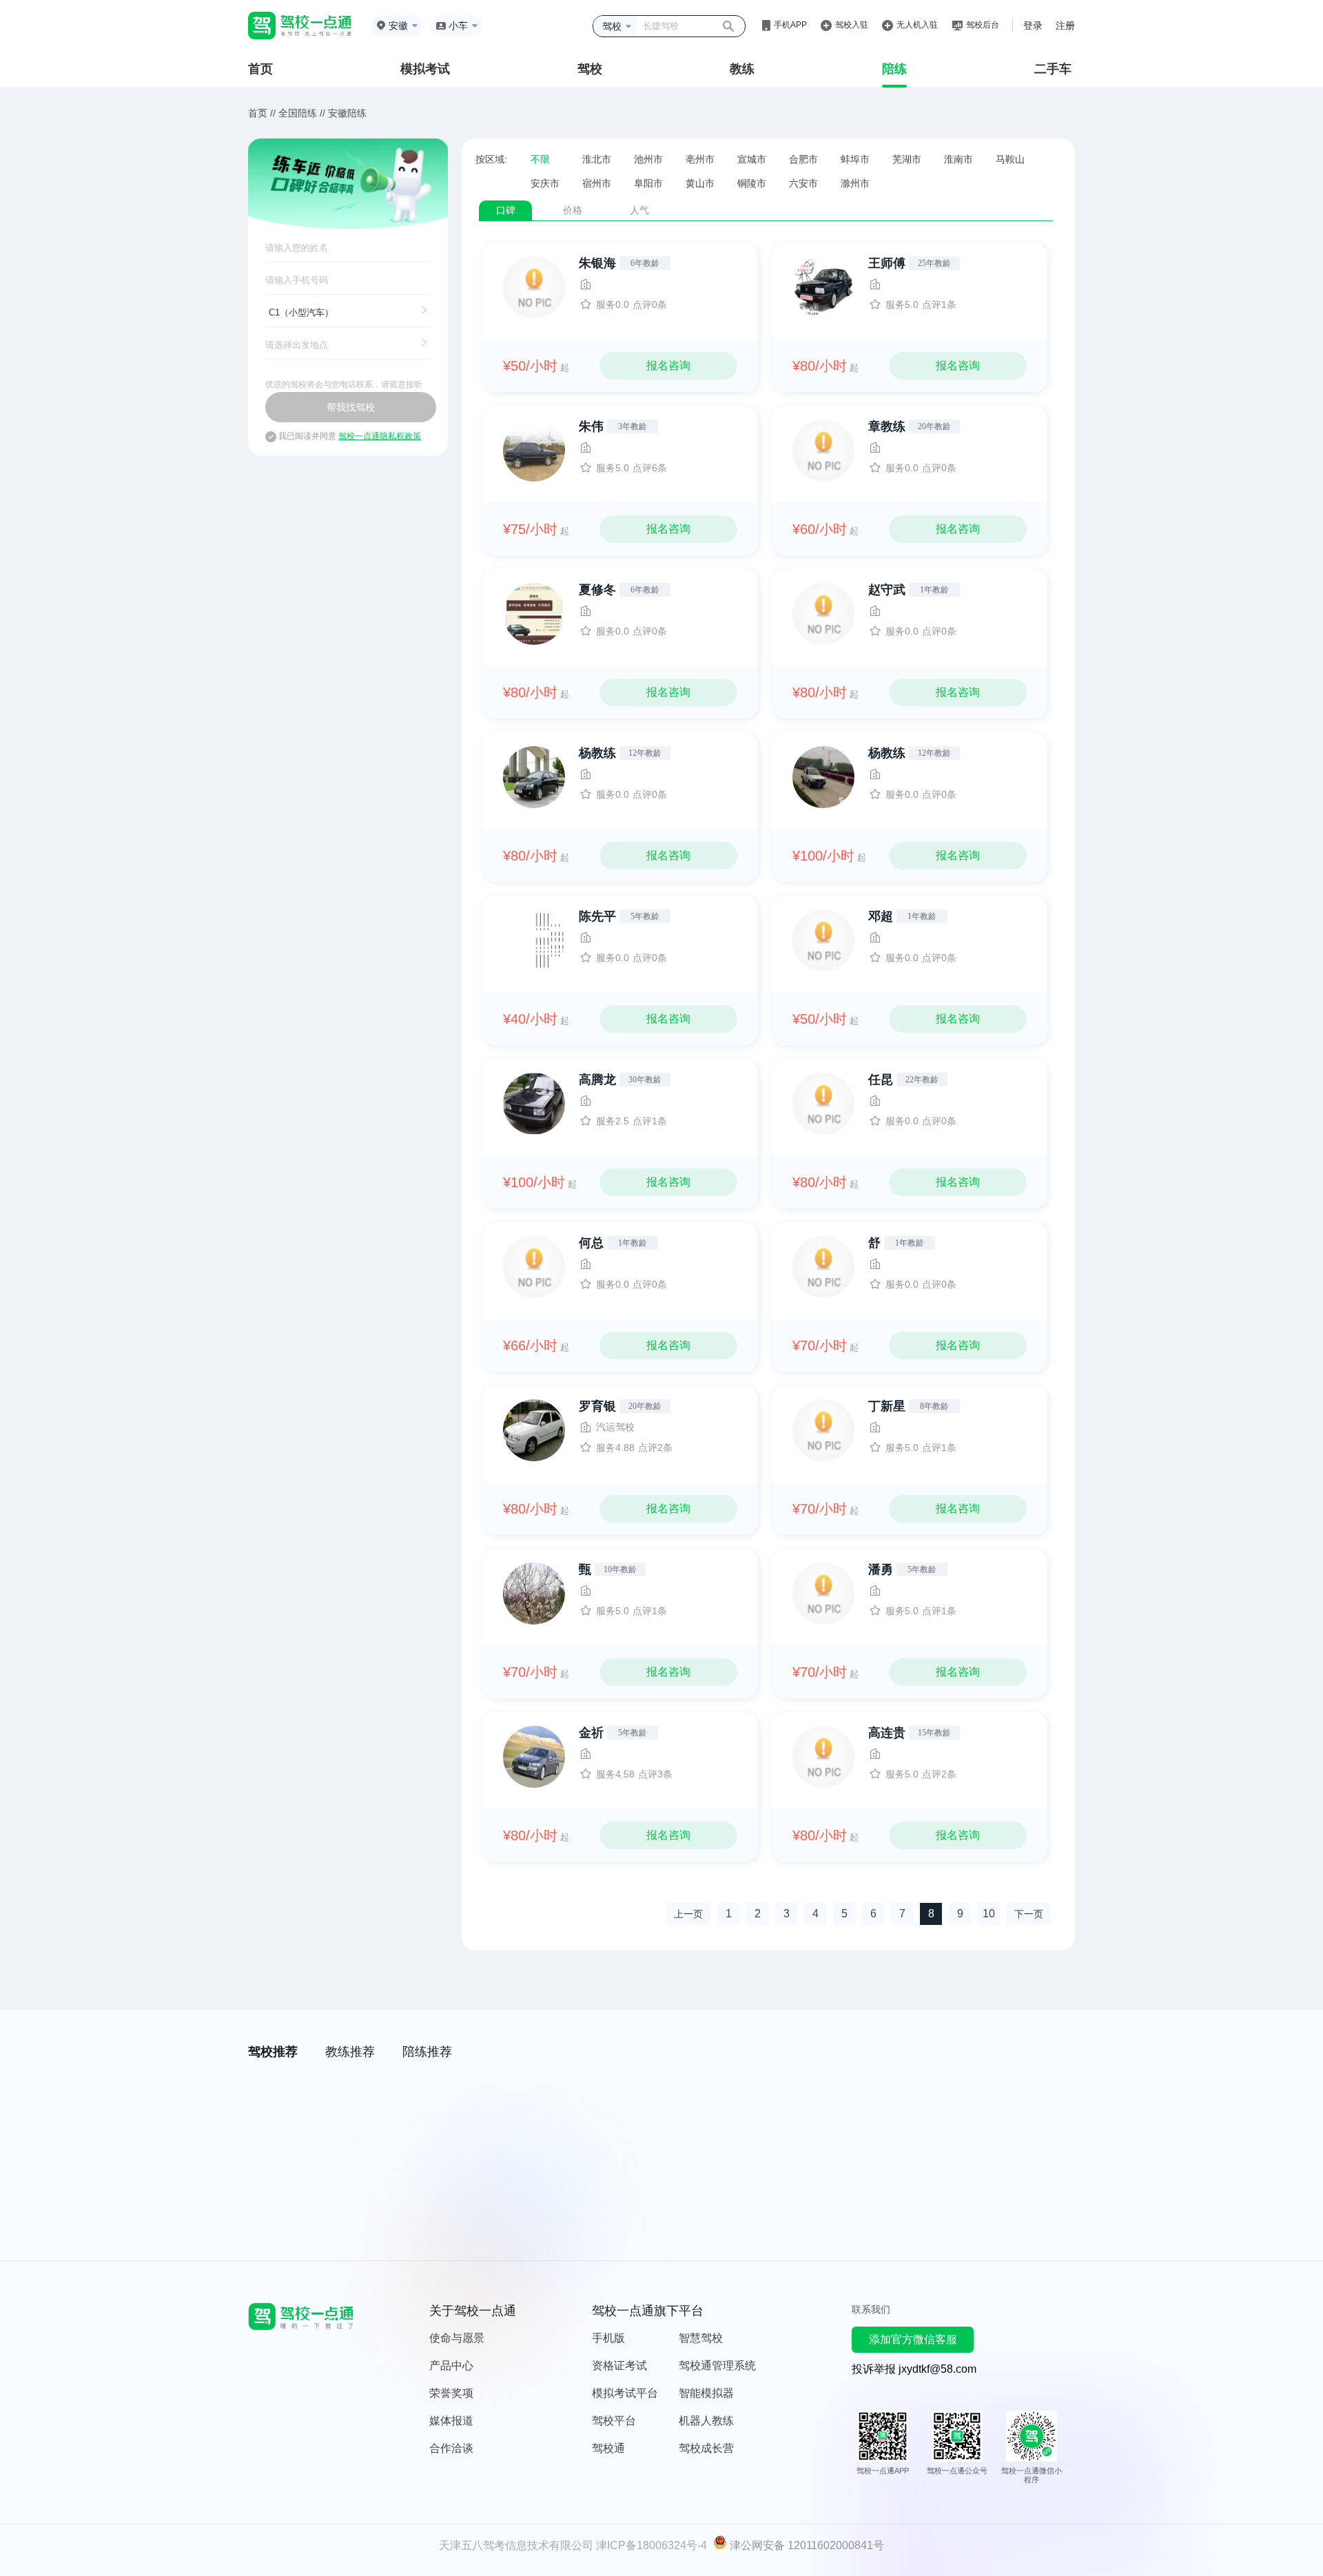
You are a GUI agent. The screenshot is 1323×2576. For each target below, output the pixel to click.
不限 (540, 159)
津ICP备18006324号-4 (652, 2545)
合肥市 (803, 159)
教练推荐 (350, 2052)
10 (989, 1914)
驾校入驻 (852, 25)
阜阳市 (648, 183)
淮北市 (597, 159)
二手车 (1053, 69)
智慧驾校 (701, 2338)
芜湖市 (907, 159)
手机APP (790, 25)
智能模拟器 (706, 2393)
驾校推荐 (273, 2052)
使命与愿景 (457, 2338)
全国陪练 (298, 113)
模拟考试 (425, 69)
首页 (260, 69)
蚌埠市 (855, 159)
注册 (1065, 25)
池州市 (648, 159)
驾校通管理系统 (717, 2366)
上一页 (688, 1914)
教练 (742, 69)
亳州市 (700, 159)
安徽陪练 (347, 113)
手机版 (608, 2338)
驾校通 (608, 2448)
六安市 (803, 183)
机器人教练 (706, 2421)
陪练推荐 (427, 2052)
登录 (1033, 25)
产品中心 (451, 2366)
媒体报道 (451, 2421)
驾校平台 (614, 2421)
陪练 (894, 69)
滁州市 (855, 183)
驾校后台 (983, 25)
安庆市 (545, 183)
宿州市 (597, 183)
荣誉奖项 (451, 2393)
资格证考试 (619, 2366)
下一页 (1029, 1914)
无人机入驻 (917, 25)
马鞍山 (1010, 159)
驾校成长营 (706, 2448)
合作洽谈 (451, 2448)
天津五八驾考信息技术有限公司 (516, 2545)
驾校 (590, 69)
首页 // (262, 113)
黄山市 (700, 183)
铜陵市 (752, 183)
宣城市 (752, 159)
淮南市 (958, 159)
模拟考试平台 (625, 2393)
